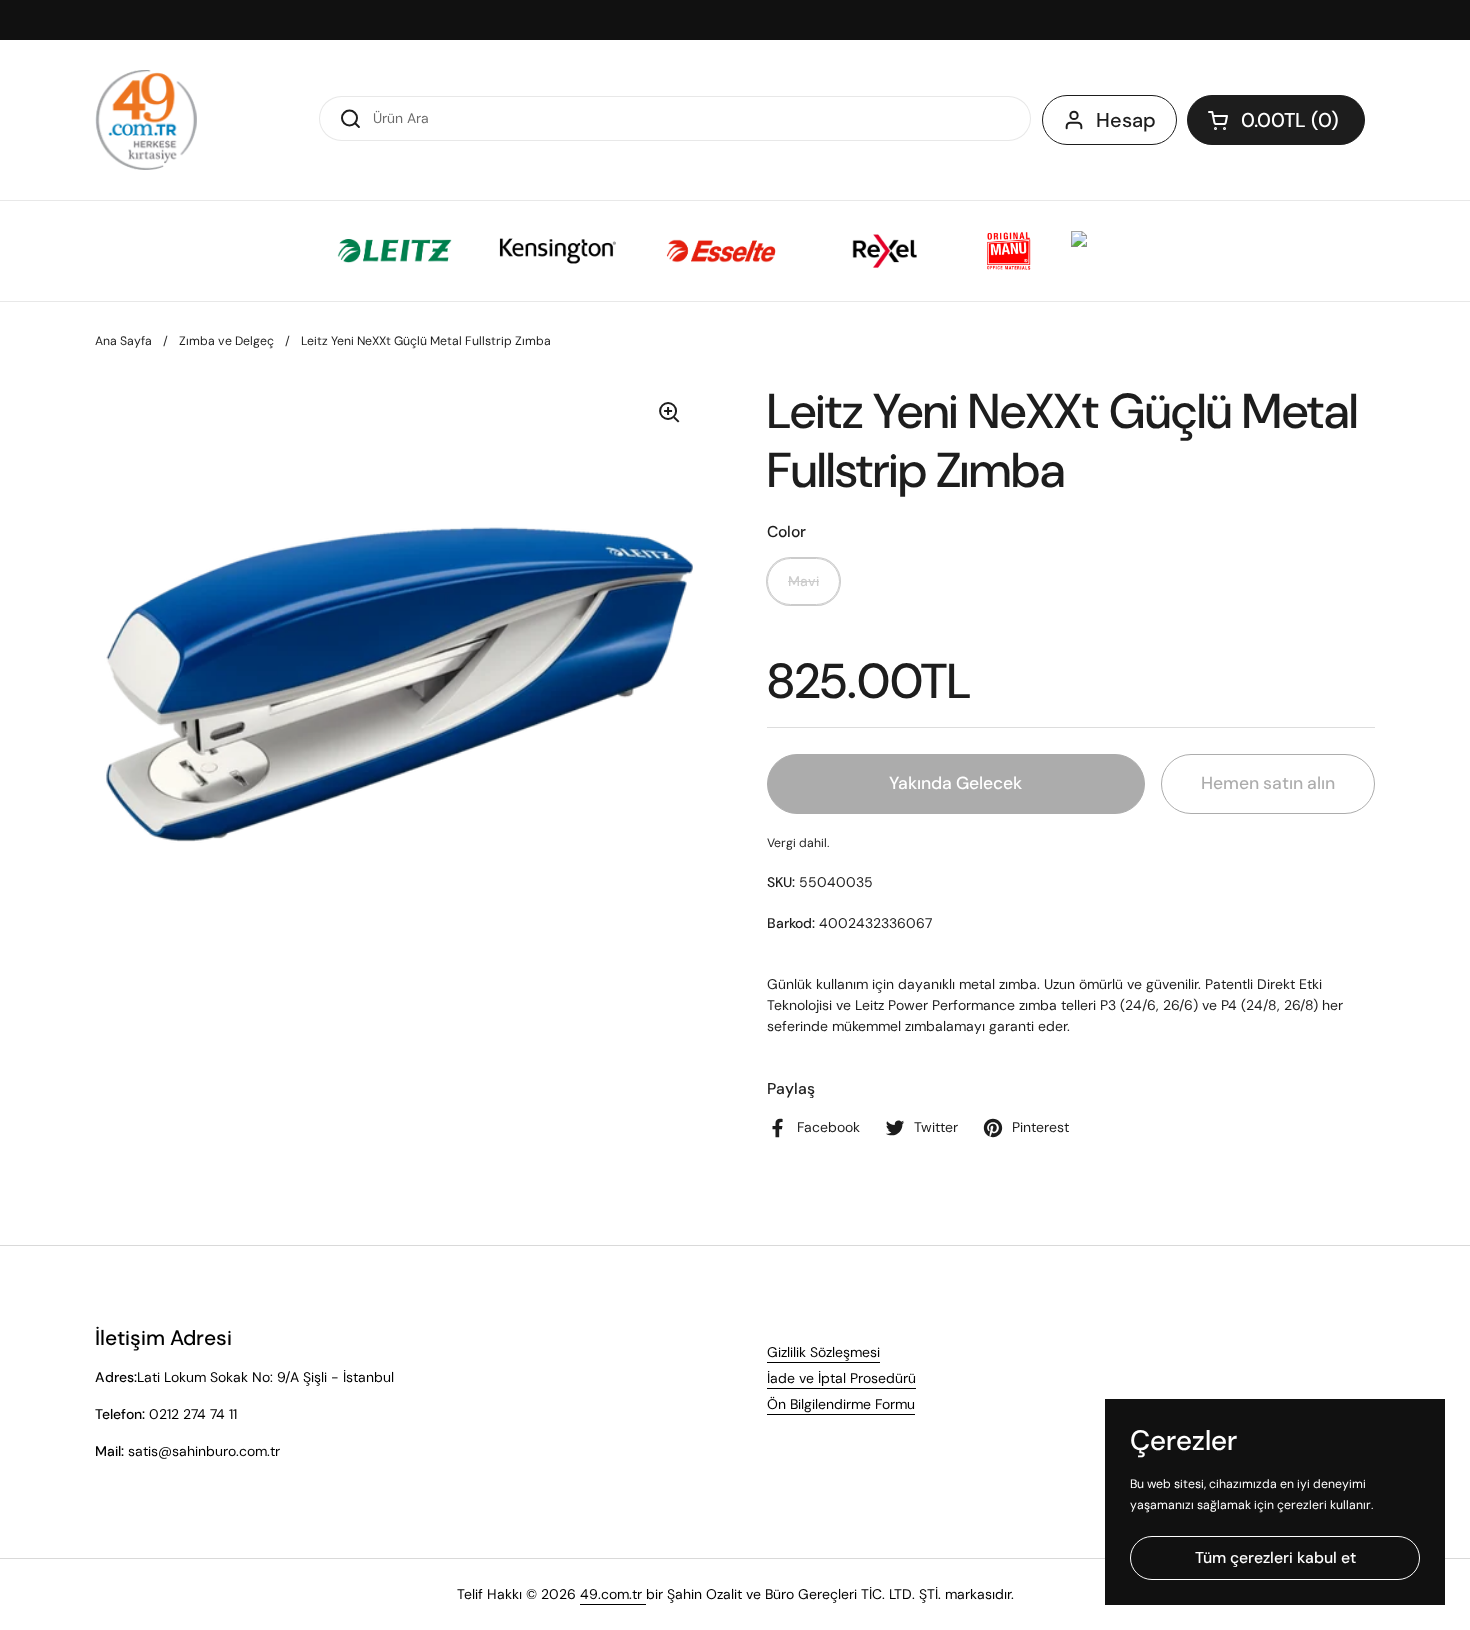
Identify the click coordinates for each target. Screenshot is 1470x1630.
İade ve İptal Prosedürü (841, 1378)
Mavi (803, 581)
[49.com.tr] (146, 120)
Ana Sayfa (123, 341)
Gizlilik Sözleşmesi (823, 1352)
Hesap (1126, 120)
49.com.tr (613, 1594)
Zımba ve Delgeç (226, 341)
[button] (1276, 120)
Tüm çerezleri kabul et (1275, 1557)
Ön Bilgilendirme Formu (841, 1404)
